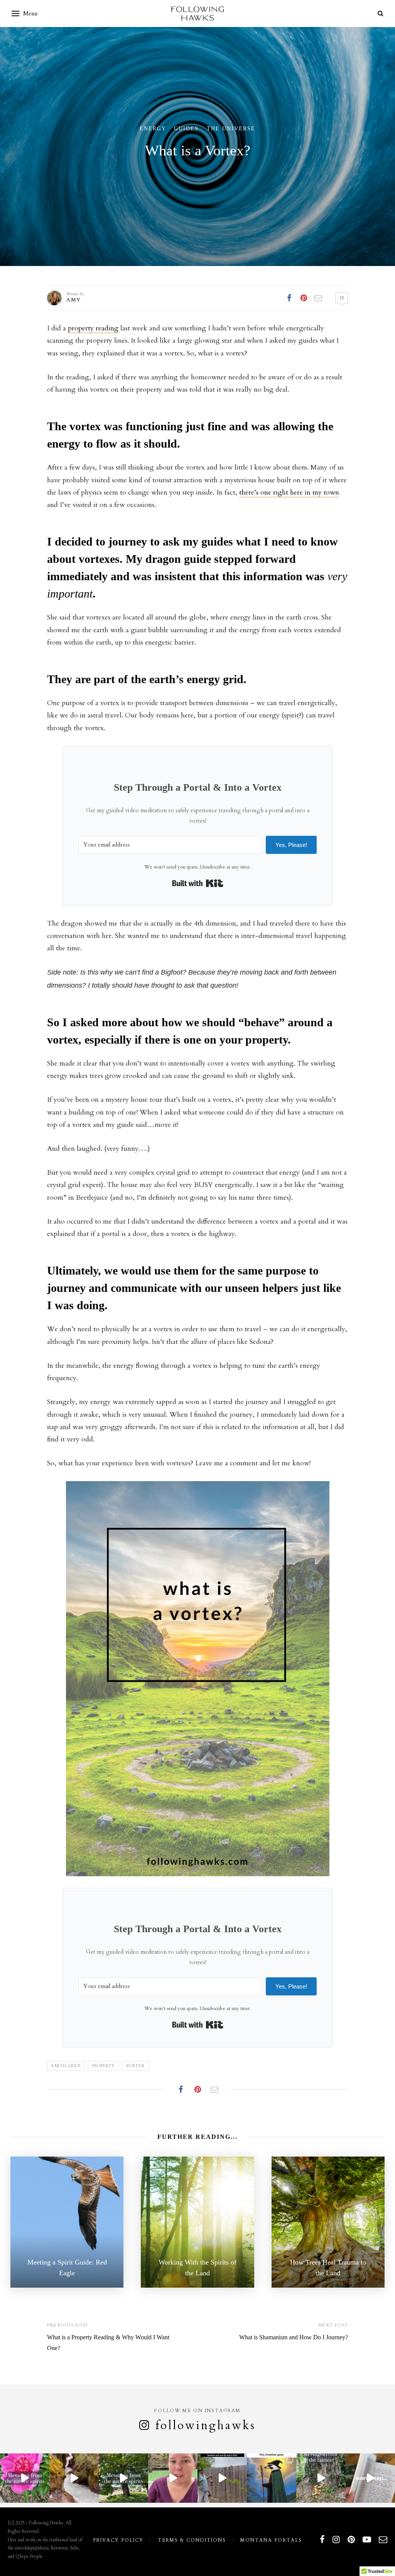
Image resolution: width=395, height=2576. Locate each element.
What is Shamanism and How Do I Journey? (294, 2337)
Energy (153, 129)
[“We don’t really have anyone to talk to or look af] (123, 2478)
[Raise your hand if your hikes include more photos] (74, 2478)
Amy (74, 300)
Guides (186, 129)
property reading (93, 328)
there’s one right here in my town (289, 492)
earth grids (66, 2066)
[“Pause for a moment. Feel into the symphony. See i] (25, 2478)
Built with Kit (198, 883)
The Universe (231, 129)
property (103, 2066)
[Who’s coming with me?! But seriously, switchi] (272, 2478)
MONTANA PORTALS (271, 2540)
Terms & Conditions (192, 2540)
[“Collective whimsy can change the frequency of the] (321, 2478)
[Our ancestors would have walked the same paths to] (173, 2478)
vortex (135, 2066)
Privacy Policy (118, 2540)
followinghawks (206, 2425)
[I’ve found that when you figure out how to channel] (370, 2478)
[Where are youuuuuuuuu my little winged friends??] (222, 2478)
